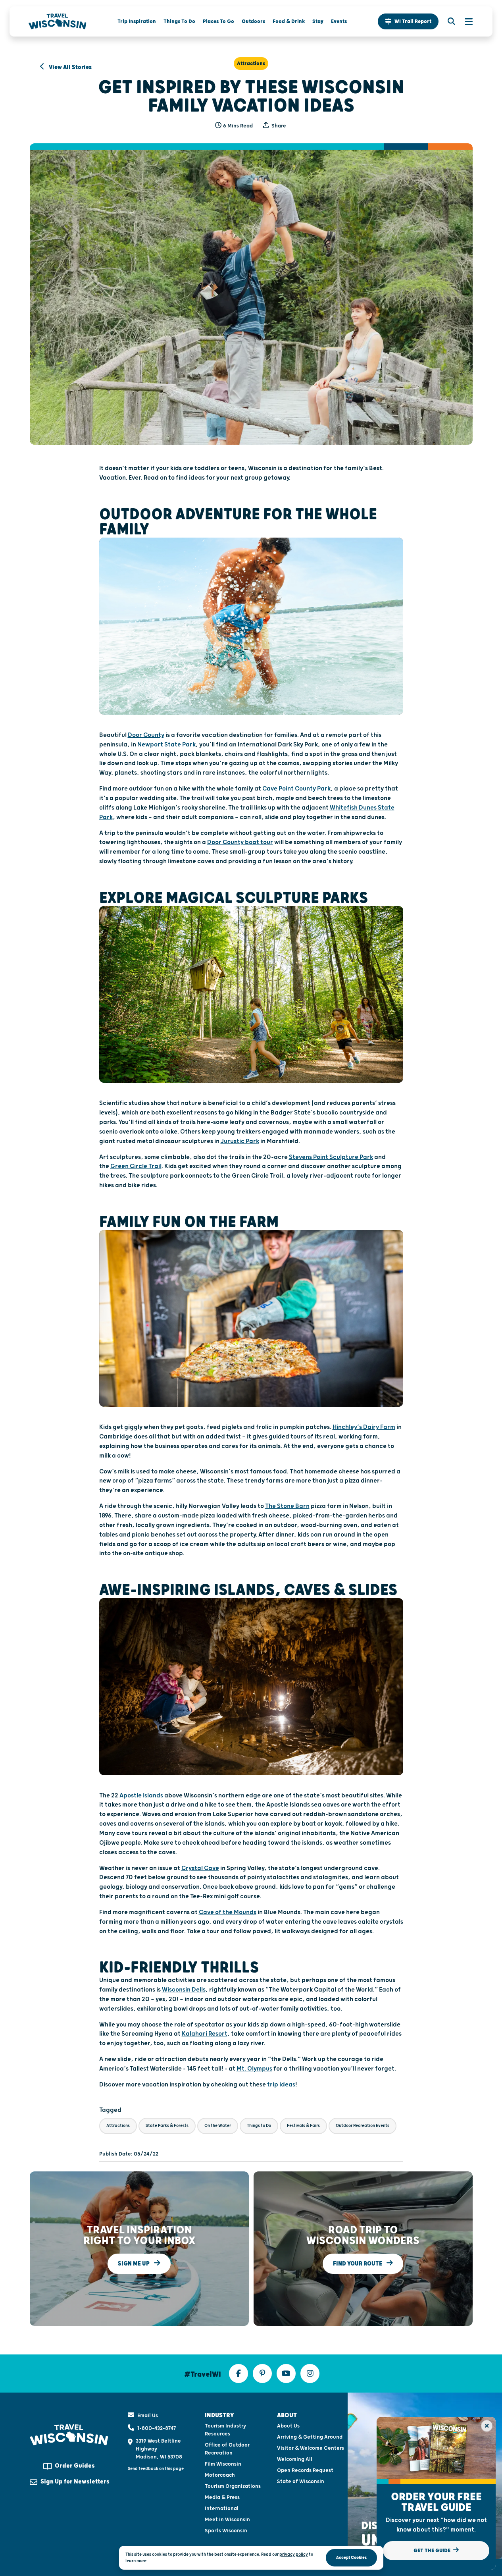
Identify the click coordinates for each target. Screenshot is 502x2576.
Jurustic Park (240, 1141)
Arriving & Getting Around (310, 2437)
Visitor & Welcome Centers (311, 2448)
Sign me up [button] (134, 2263)
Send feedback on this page (156, 2469)
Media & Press (222, 2497)
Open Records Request (305, 2470)
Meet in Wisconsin (227, 2520)
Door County (146, 735)
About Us (288, 2426)
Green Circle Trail (136, 1166)
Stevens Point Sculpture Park (331, 1157)
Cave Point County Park (296, 789)
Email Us (148, 2416)
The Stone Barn (287, 1506)
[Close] (487, 2426)
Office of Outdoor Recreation (227, 2449)
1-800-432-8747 (157, 2428)
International (222, 2509)
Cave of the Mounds (228, 1912)
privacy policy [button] (294, 2554)
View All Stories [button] (70, 67)
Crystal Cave (200, 1868)
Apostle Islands (141, 1796)
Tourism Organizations (233, 2486)
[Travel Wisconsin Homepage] (58, 21)
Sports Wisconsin (226, 2531)
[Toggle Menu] (465, 21)
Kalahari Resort (205, 2034)
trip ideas (281, 2085)
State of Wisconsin (301, 2482)
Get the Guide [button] (433, 2551)
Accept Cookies (351, 2558)
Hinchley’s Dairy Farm (364, 1427)
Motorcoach (220, 2475)
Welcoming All (295, 2459)
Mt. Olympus (254, 2069)
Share (278, 126)
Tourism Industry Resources (225, 2430)
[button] (408, 21)
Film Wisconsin (223, 2464)
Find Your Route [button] (358, 2263)
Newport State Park (166, 745)
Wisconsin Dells (184, 1990)
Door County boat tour (240, 842)
